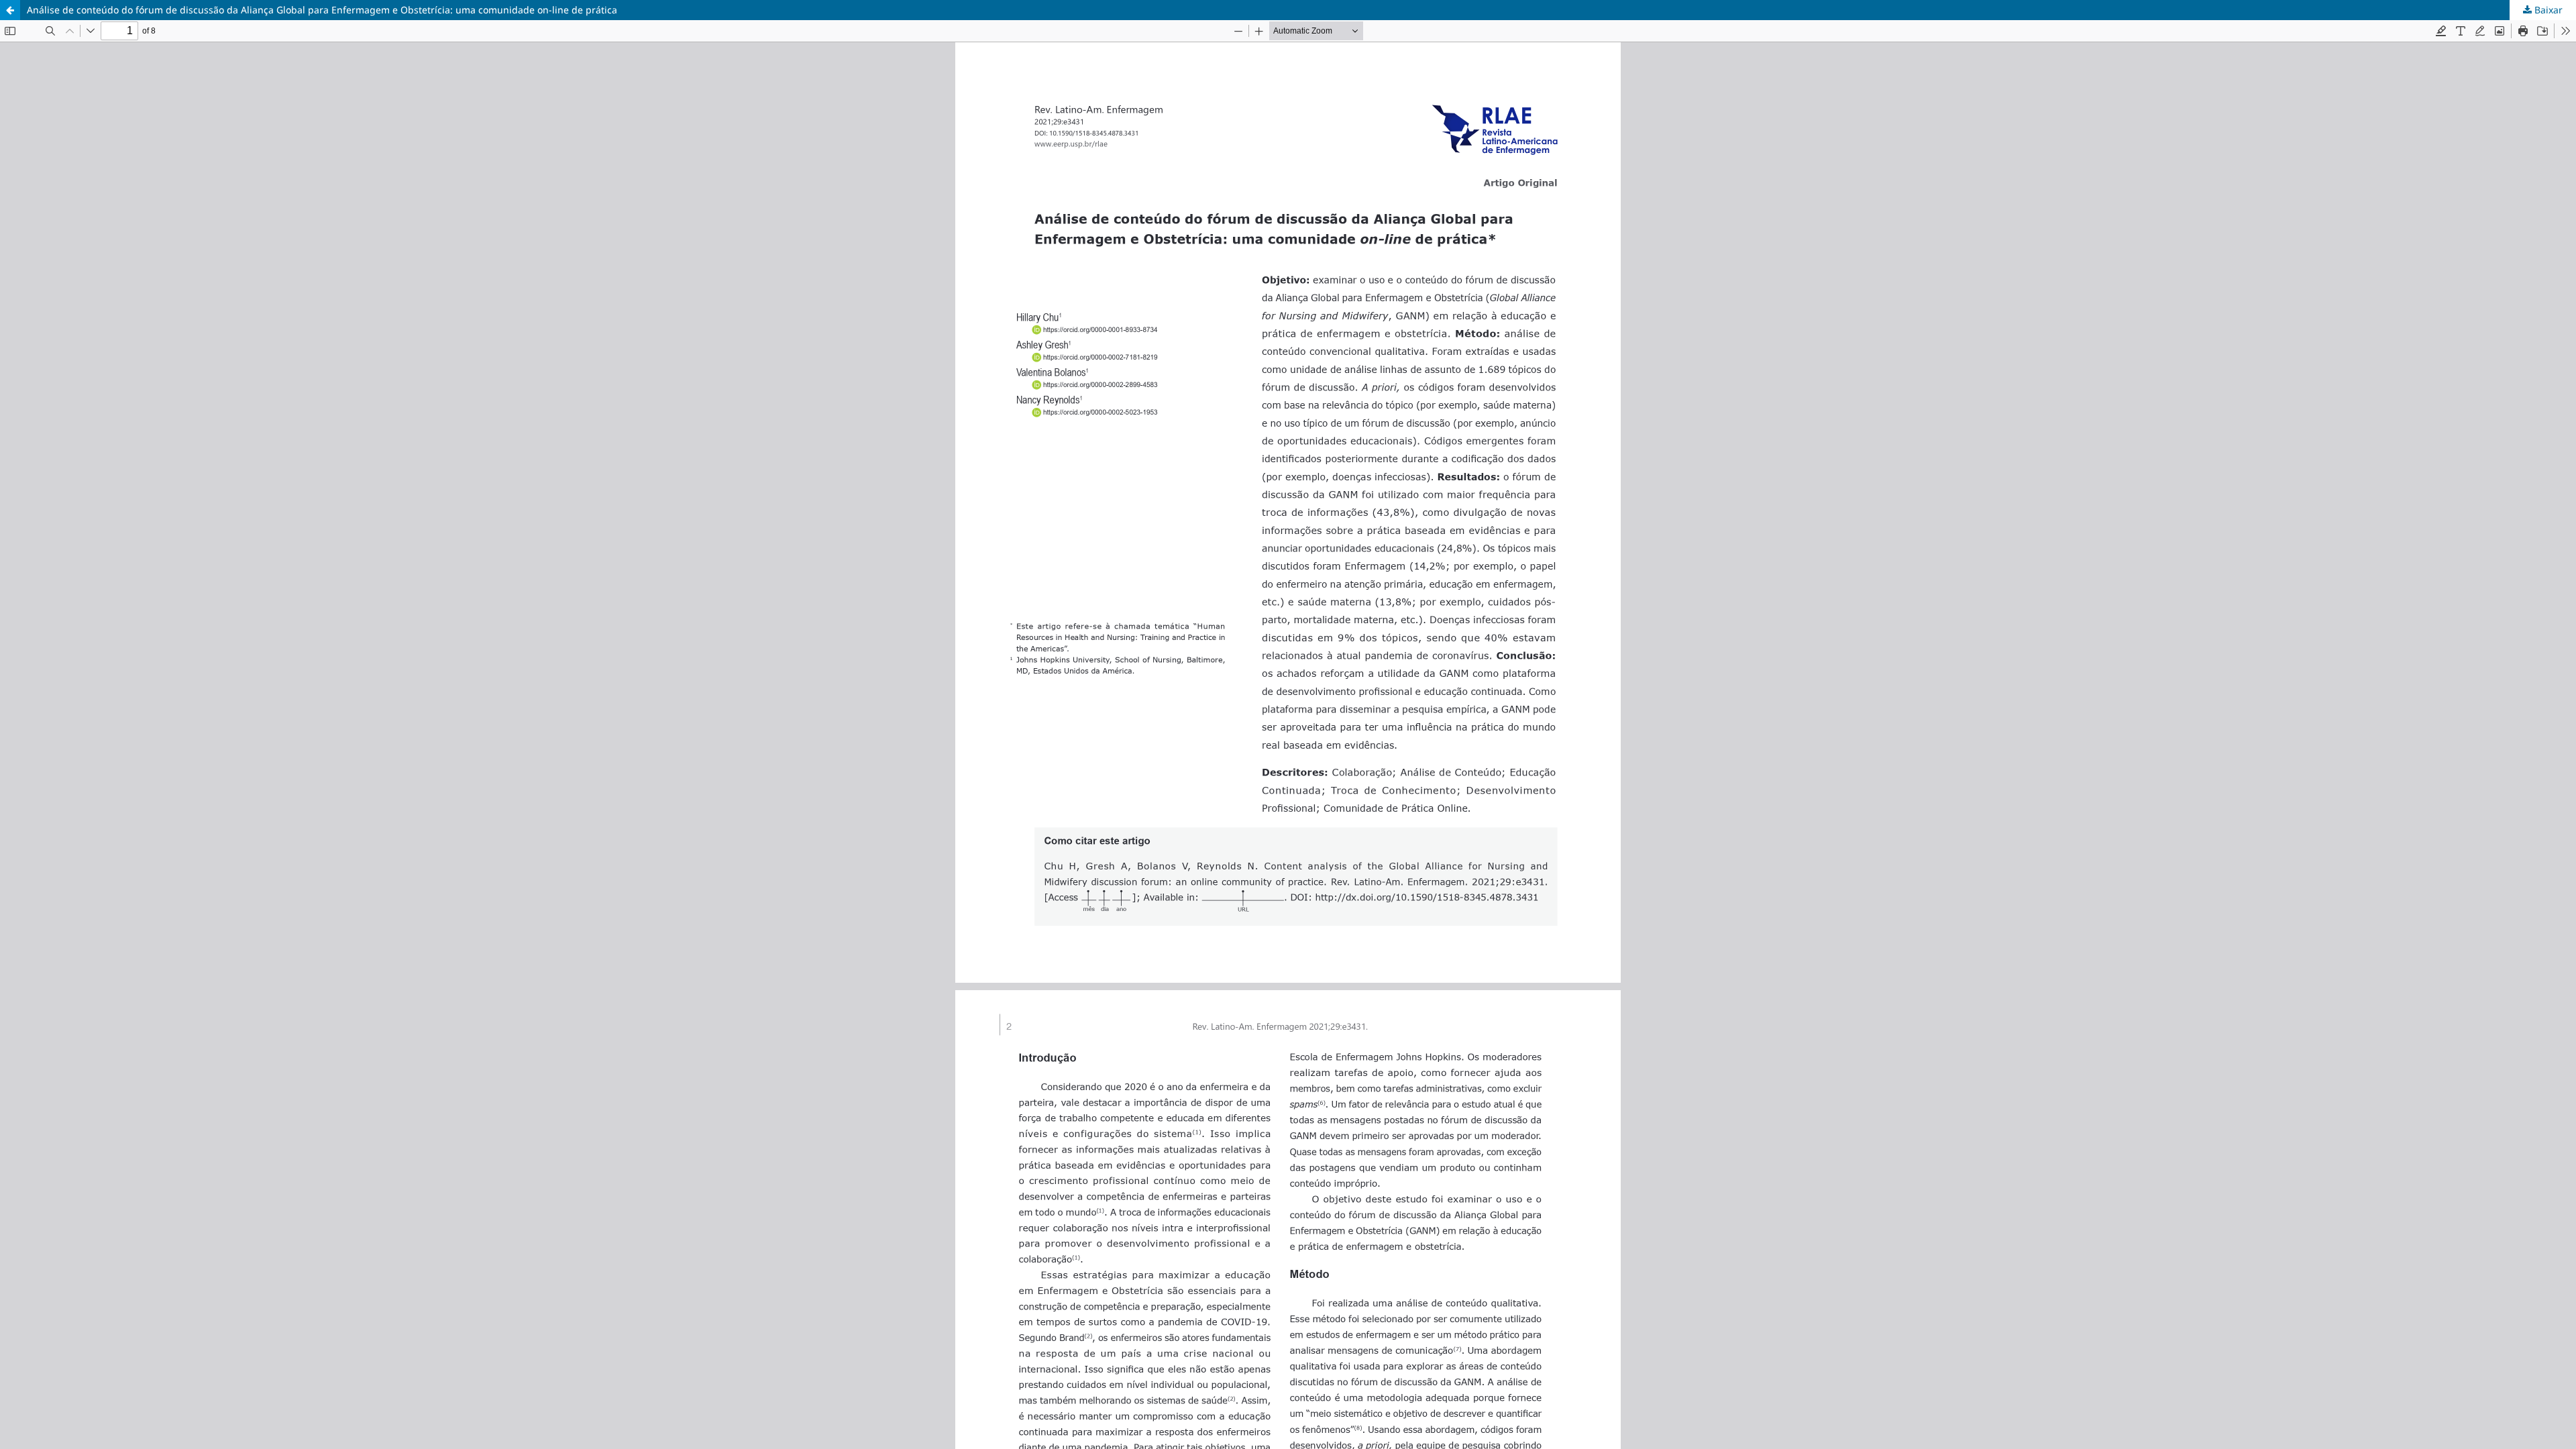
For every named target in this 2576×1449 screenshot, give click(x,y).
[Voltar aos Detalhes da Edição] (10, 10)
